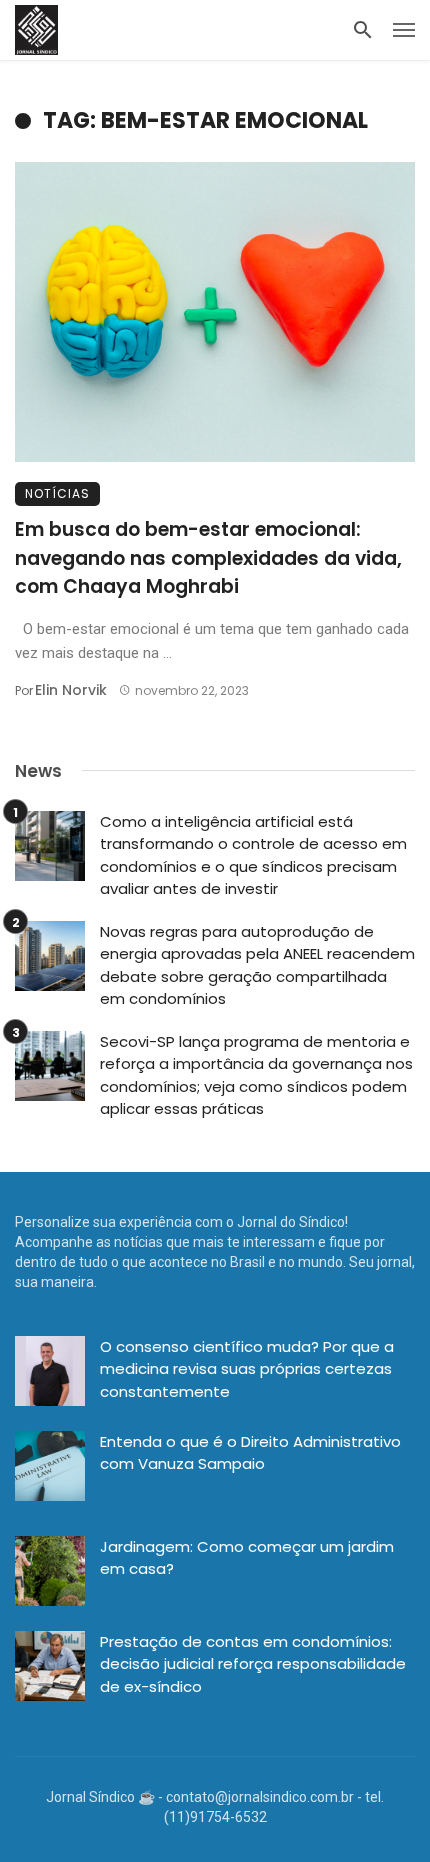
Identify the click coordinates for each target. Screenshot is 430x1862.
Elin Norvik (71, 690)
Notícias (57, 493)
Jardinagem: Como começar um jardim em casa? (247, 1558)
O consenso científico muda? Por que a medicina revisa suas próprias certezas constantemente (247, 1369)
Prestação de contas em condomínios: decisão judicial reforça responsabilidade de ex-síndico (253, 1664)
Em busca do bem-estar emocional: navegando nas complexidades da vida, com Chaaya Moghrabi (208, 558)
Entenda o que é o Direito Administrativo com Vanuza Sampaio (250, 1453)
